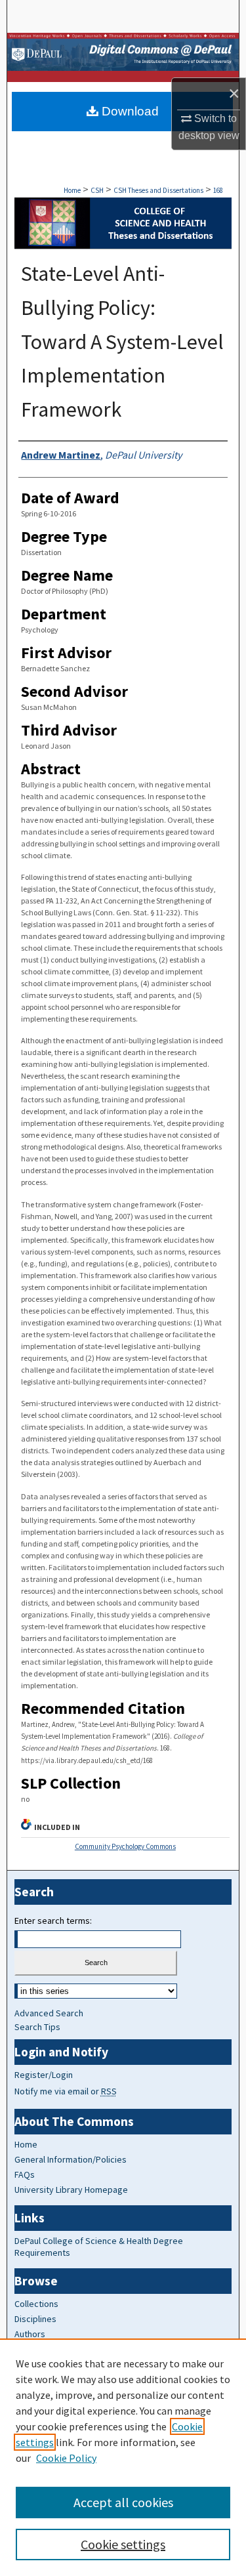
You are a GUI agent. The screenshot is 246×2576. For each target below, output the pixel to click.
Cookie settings (123, 2544)
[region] (123, 2457)
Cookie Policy (66, 2458)
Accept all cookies (123, 2502)
